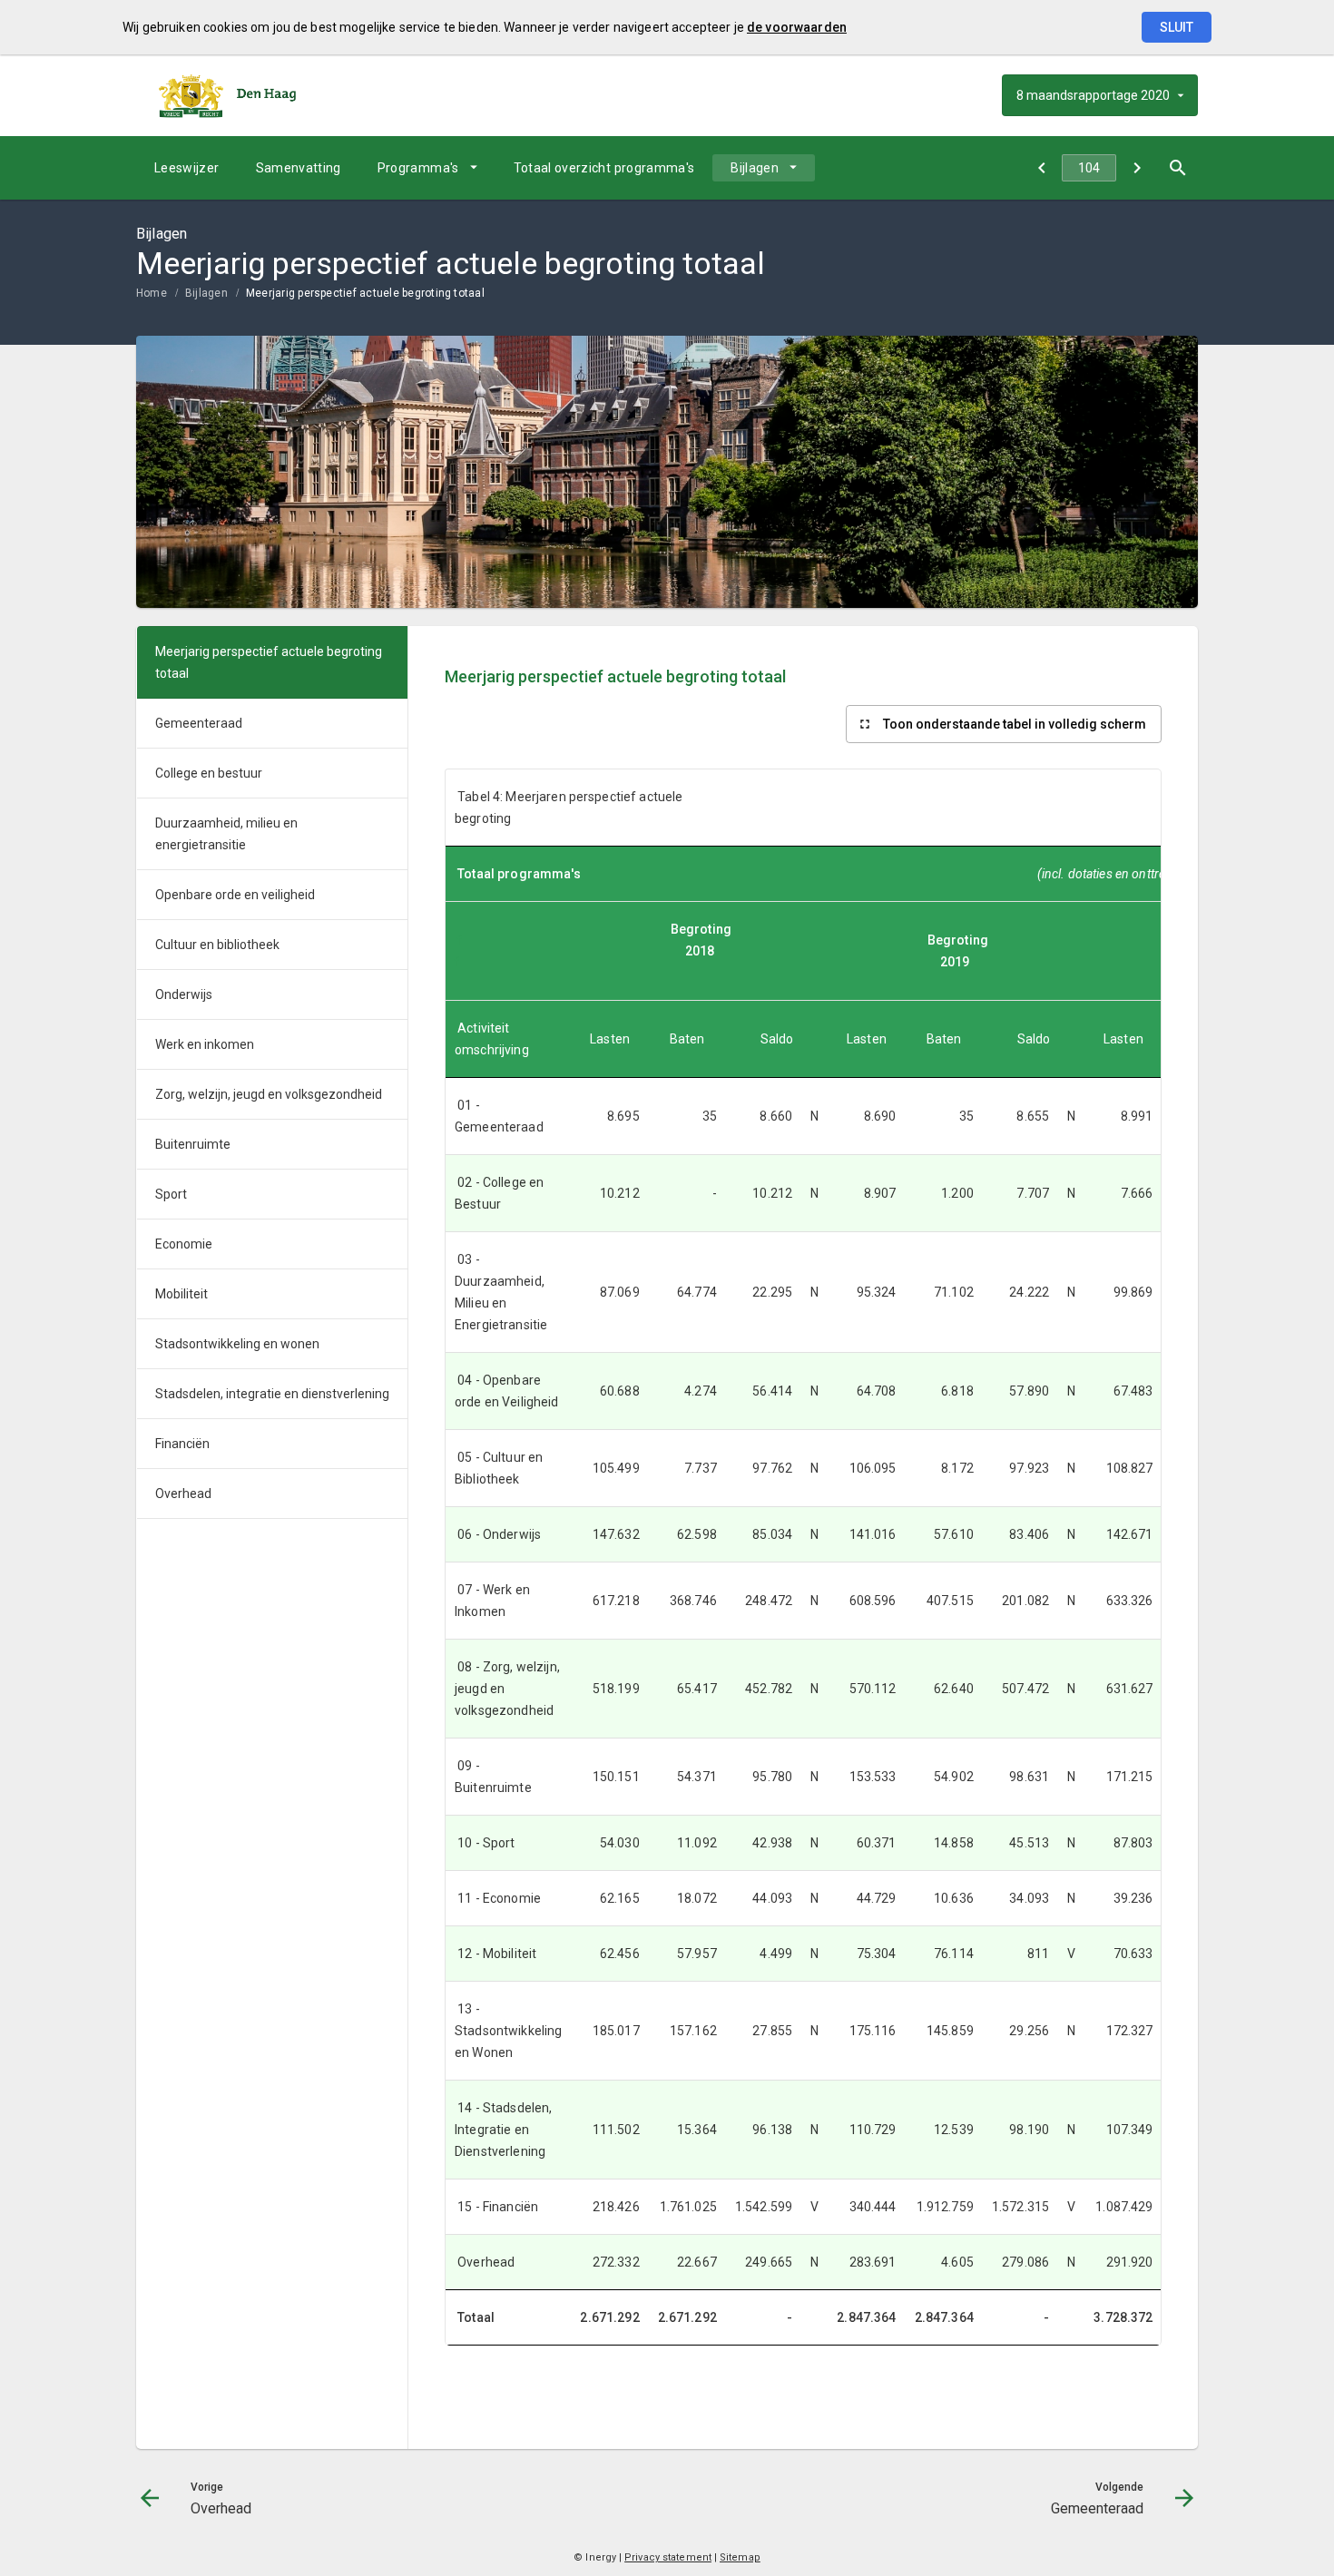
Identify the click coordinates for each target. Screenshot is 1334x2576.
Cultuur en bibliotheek (217, 945)
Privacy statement (668, 2557)
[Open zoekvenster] (1177, 168)
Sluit (1177, 27)
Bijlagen (755, 168)
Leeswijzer (187, 168)
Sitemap (740, 2557)
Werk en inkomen (205, 1044)
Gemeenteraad (199, 723)
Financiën (182, 1444)
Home (152, 293)
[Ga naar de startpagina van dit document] (227, 95)
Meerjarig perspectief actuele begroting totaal (365, 293)
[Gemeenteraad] (1137, 168)
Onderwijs (184, 994)
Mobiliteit (181, 1294)
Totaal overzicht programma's (604, 168)
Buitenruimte (193, 1144)
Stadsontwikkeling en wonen (237, 1344)
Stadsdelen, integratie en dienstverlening (272, 1394)
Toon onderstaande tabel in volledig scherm (1015, 724)
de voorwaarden (797, 27)
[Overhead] (1041, 168)
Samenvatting (299, 168)
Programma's (418, 168)
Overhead (183, 1494)
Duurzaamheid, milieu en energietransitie (226, 834)
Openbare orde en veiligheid (235, 895)
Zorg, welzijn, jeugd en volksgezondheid (269, 1094)
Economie (184, 1244)
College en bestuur (209, 773)
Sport (171, 1194)
